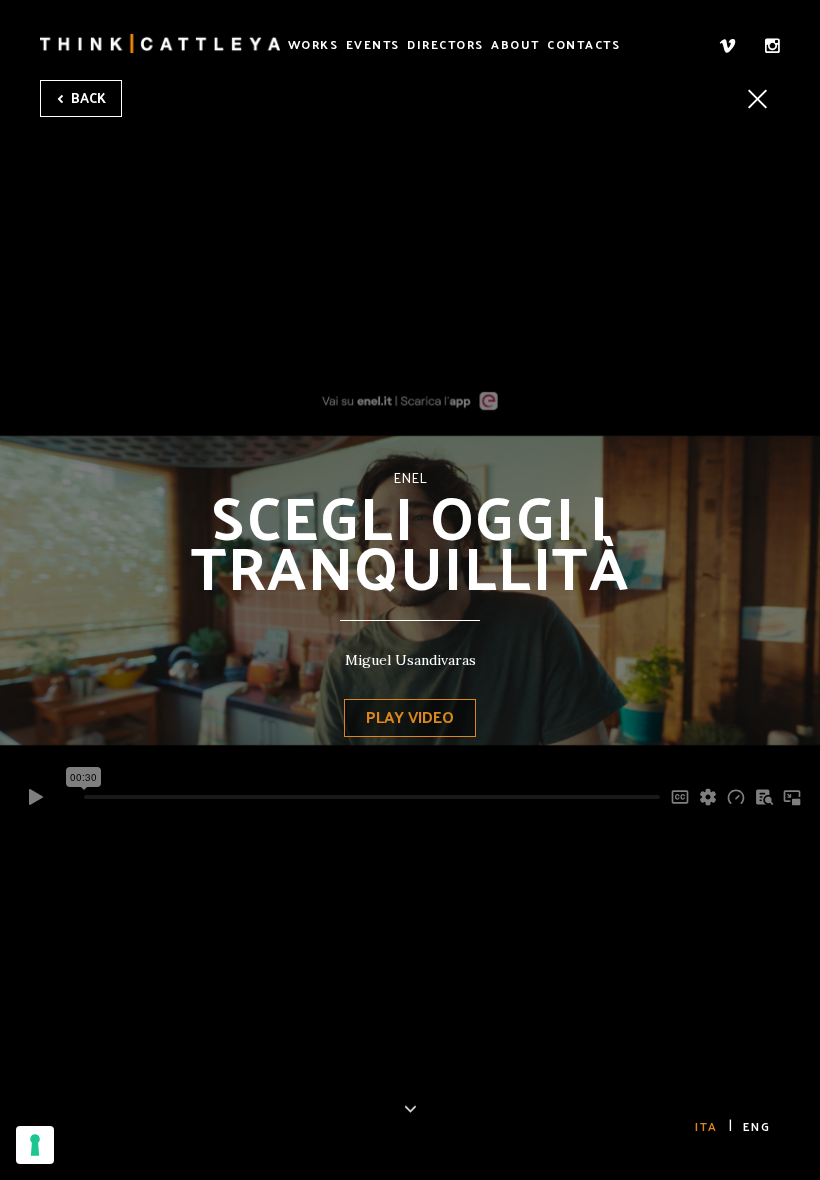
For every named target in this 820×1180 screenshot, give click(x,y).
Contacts (583, 44)
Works (313, 44)
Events (373, 44)
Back (87, 97)
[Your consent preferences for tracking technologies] (35, 1145)
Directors (445, 44)
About (515, 44)
